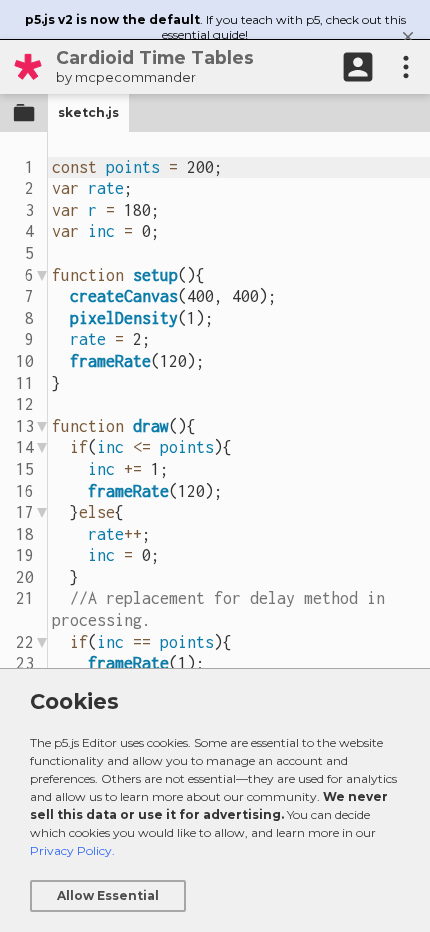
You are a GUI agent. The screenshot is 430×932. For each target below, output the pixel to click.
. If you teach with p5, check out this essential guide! (215, 27)
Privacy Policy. (72, 850)
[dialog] (215, 800)
